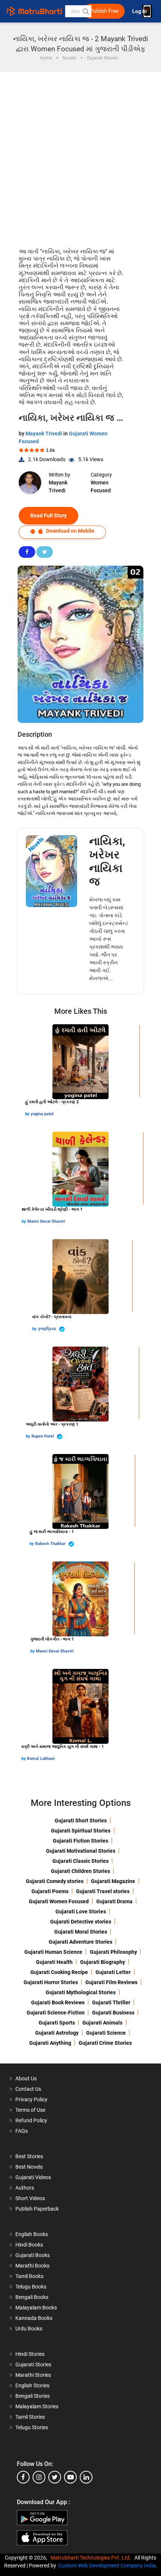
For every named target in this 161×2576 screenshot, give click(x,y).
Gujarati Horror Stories (51, 1982)
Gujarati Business (113, 2013)
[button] (85, 11)
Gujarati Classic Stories (80, 1861)
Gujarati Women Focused (59, 1901)
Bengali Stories (33, 2396)
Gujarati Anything (50, 2043)
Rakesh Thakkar (51, 1544)
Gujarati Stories (33, 2364)
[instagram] (39, 2477)
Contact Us (28, 2089)
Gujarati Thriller (111, 2002)
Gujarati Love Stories (81, 1912)
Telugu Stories (32, 2427)
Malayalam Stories (37, 2406)
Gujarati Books (33, 2255)
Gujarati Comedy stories (55, 1881)
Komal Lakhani (41, 1759)
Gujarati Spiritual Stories (81, 1831)
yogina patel (42, 1114)
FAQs (22, 2131)
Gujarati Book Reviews (58, 2002)
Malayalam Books (36, 2308)
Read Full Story (48, 515)
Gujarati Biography (103, 1962)
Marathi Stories (33, 2375)
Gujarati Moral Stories (81, 1932)
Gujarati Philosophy (113, 1952)
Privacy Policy (31, 2099)
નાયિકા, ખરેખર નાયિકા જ (107, 861)
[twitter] (55, 2477)
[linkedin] (86, 2477)
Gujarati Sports (57, 2023)
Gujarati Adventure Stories (80, 1942)
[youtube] (70, 2477)
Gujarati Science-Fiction (56, 2013)
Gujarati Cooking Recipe (59, 1972)
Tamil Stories (30, 2417)
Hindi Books (29, 2245)
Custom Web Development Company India (107, 2566)
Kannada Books (34, 2318)
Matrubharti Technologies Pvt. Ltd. (92, 2558)
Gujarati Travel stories (103, 1891)
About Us (26, 2078)
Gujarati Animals (102, 2023)
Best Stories (29, 2156)
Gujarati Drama (114, 1901)
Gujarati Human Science (53, 1952)
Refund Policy (31, 2120)
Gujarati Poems (50, 1891)
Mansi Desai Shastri (46, 1221)
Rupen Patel (43, 1436)
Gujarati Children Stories (80, 1871)
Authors (25, 2188)
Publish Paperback (37, 2209)
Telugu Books (31, 2287)
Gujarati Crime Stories (105, 2043)
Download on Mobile (70, 531)
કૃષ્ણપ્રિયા (48, 1329)
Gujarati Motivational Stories (81, 1851)
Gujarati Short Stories (81, 1821)
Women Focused (101, 486)
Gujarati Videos (33, 2177)
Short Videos (30, 2198)
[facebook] (23, 2477)
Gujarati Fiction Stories (80, 1841)
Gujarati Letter (113, 1972)
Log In (140, 11)
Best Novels (29, 2167)
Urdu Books (29, 2329)
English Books (32, 2234)
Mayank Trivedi (44, 434)
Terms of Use (30, 2110)
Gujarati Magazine (113, 1881)
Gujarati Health (54, 1962)
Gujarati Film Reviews (111, 1982)
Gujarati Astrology (57, 2033)
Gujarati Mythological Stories (81, 1992)
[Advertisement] (80, 156)
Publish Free (104, 11)
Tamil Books (29, 2276)
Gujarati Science (106, 2033)
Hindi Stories (30, 2354)
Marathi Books (32, 2266)
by (28, 1114)
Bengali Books (32, 2297)
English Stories (32, 2385)
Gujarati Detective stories (81, 1922)
